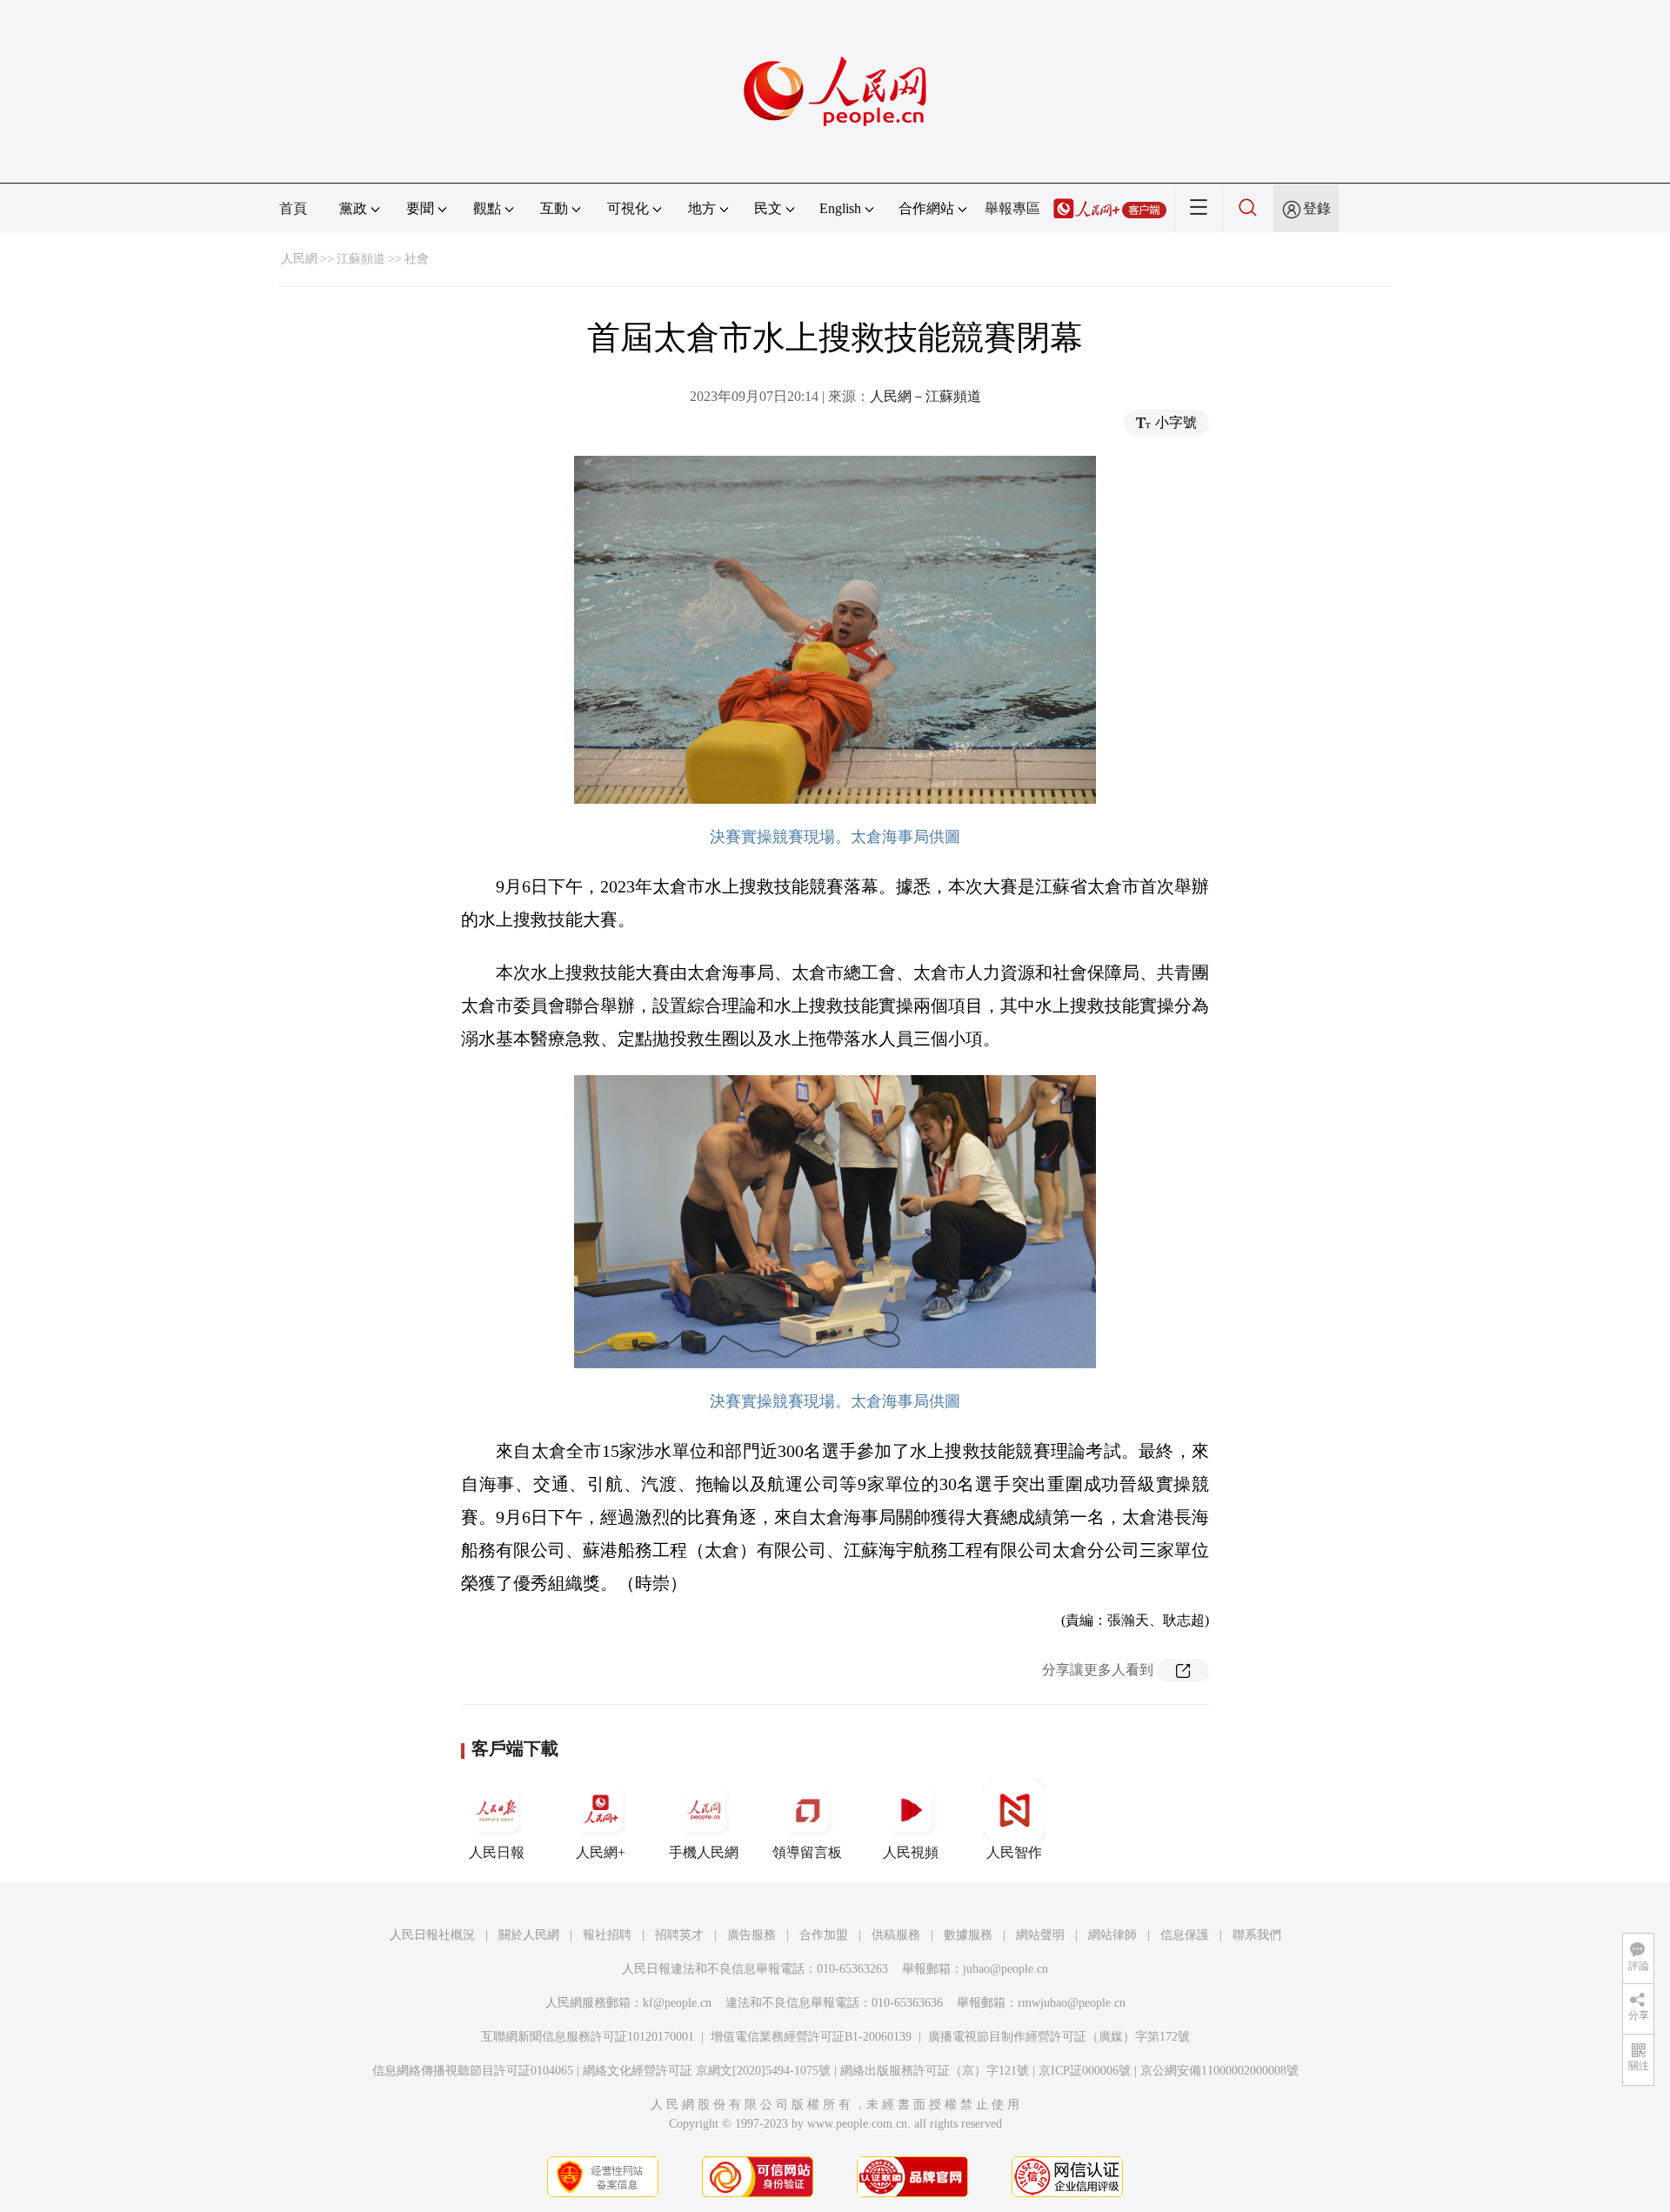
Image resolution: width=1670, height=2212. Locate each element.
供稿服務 (896, 1935)
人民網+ (601, 1852)
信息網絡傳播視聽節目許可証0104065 (473, 2071)
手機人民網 (704, 1852)
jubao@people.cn (1005, 1969)
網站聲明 (1040, 1935)
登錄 (1317, 208)
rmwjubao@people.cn (1072, 2003)
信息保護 (1185, 1935)
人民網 (299, 259)
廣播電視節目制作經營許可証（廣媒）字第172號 (1059, 2037)
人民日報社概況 (432, 1935)
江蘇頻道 (361, 259)
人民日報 (497, 1852)
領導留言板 (807, 1852)
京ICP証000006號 (1085, 2071)
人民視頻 (911, 1852)
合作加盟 (824, 1935)
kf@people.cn (677, 2003)
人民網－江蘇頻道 (925, 396)
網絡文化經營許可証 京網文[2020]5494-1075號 (707, 2071)
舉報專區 (1012, 208)
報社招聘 (607, 1935)
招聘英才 (679, 1935)
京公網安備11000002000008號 (1219, 2071)
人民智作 (1014, 1852)
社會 (417, 259)
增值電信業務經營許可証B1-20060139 (811, 2037)
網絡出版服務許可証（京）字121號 (935, 2071)
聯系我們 (1257, 1935)
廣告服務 (751, 1935)
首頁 (293, 208)
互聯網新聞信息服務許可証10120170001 (588, 2037)
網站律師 (1112, 1935)
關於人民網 (529, 1935)
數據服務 (968, 1935)
